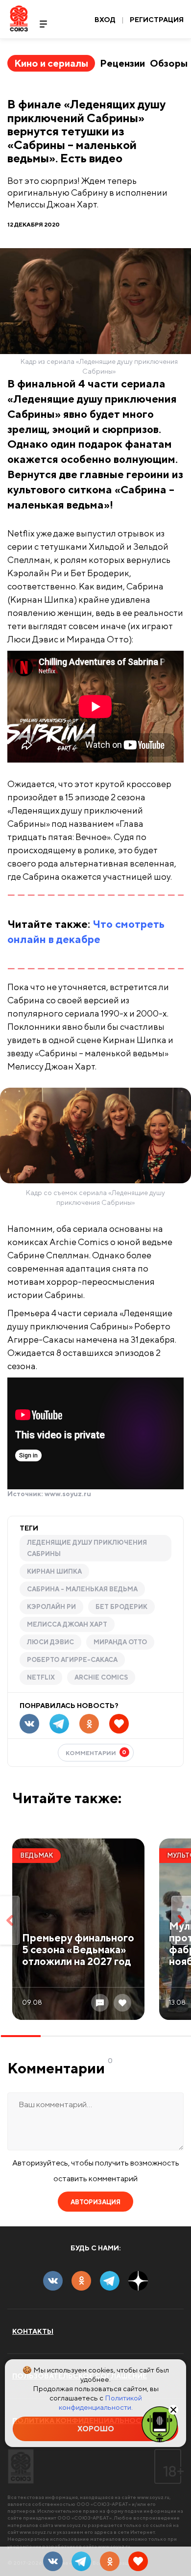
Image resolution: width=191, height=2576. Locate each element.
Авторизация (95, 2202)
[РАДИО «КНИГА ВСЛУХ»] (160, 2423)
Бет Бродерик (121, 1607)
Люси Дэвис (50, 1642)
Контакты (33, 2331)
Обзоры (169, 63)
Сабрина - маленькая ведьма (82, 1589)
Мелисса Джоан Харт (67, 1624)
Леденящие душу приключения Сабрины (87, 1548)
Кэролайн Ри (51, 1607)
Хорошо (96, 2429)
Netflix (41, 1677)
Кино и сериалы (51, 63)
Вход (105, 20)
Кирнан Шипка (54, 1571)
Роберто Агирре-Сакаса (72, 1660)
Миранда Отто (120, 1642)
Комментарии (96, 1752)
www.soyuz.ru (68, 1494)
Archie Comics (101, 1677)
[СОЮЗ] (21, 2466)
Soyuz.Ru (19, 18)
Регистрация (157, 20)
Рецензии (122, 63)
